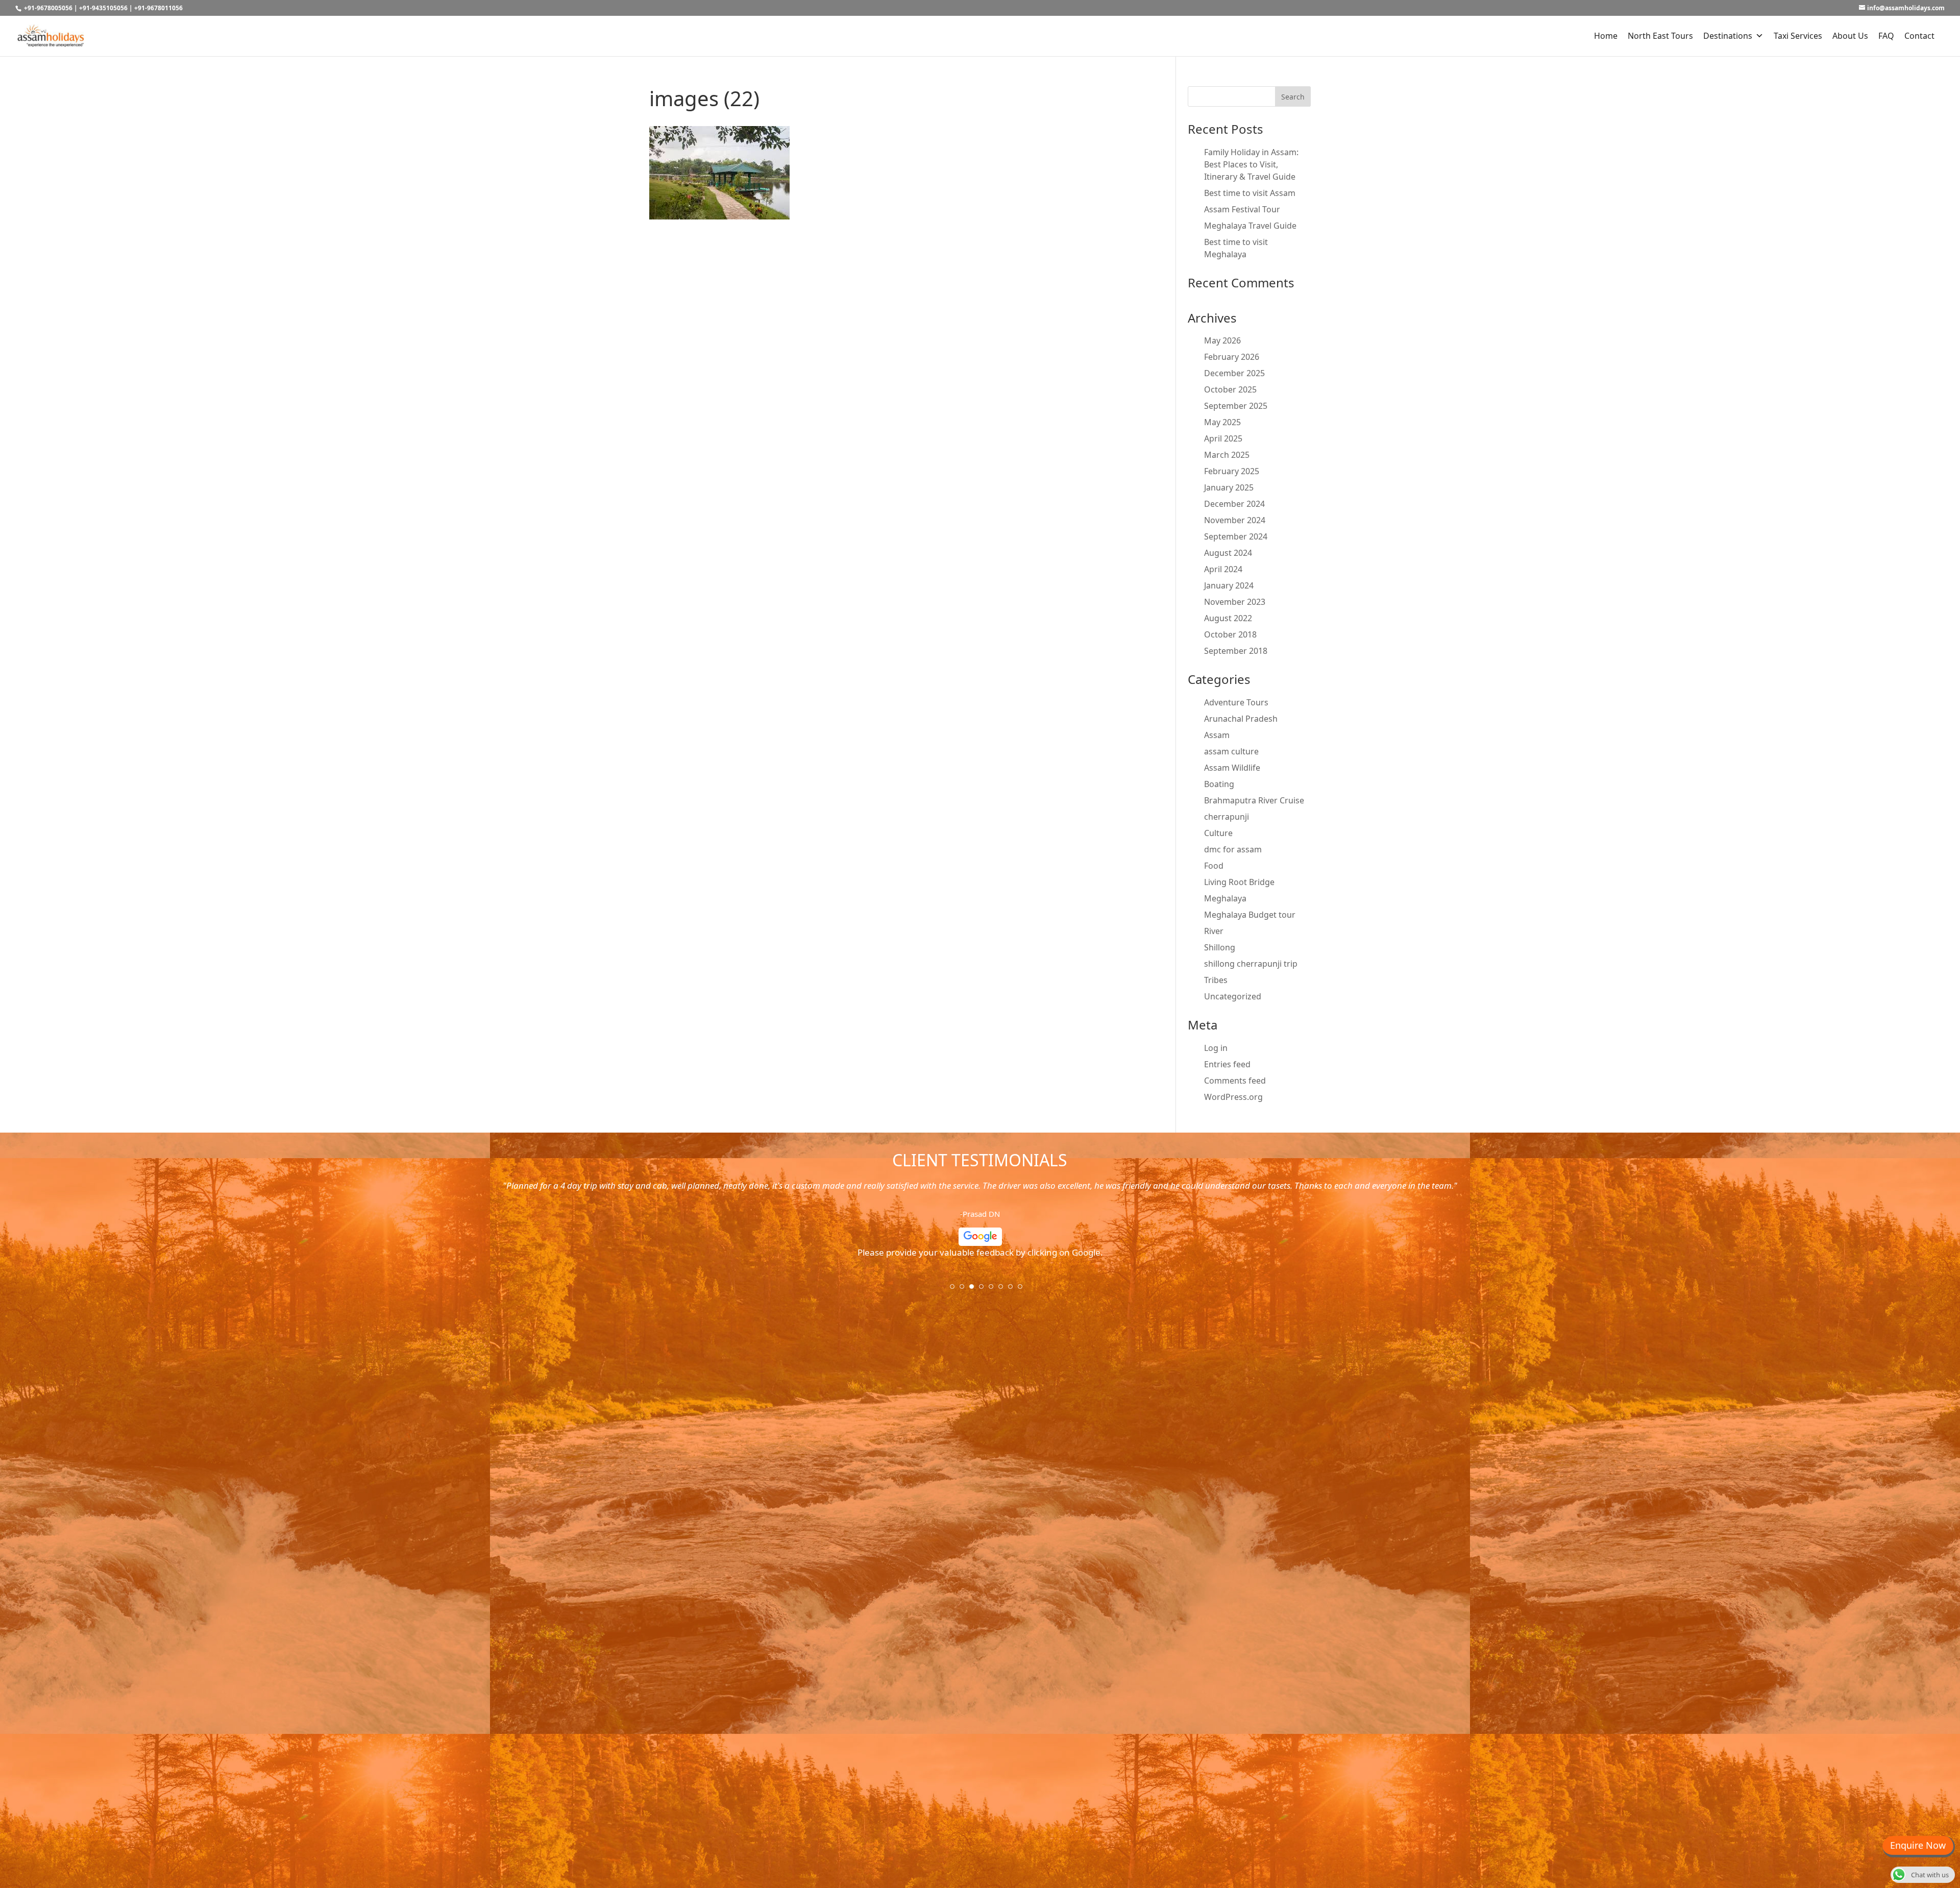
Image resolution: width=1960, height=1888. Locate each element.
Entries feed (1227, 1064)
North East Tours (1660, 36)
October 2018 (1230, 634)
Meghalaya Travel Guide (1250, 226)
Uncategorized (1233, 996)
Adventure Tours (1236, 702)
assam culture (1231, 751)
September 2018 (1236, 651)
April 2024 (1223, 569)
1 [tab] (955, 1290)
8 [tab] (1023, 1290)
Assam (1217, 735)
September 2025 (1236, 406)
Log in (1216, 1048)
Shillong (1220, 947)
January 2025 (1229, 487)
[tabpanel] (980, 1223)
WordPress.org (1233, 1097)
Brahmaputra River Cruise (1254, 800)
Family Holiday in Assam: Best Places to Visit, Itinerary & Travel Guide (1251, 164)
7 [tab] (1014, 1290)
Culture (1218, 833)
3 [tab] (975, 1290)
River (1214, 931)
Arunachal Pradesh (1241, 719)
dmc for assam (1233, 849)
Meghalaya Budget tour (1250, 915)
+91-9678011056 (158, 8)
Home (1606, 36)
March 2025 (1227, 455)
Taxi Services (1798, 36)
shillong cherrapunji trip (1251, 964)
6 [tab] (1004, 1290)
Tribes (1216, 980)
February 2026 (1232, 357)
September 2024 (1236, 536)
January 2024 (1229, 585)
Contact (1919, 36)
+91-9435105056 (103, 8)
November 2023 (1235, 602)
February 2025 (1232, 471)
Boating (1219, 784)
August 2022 (1228, 618)
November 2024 (1235, 520)
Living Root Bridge (1239, 882)
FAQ (1886, 36)
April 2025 (1223, 438)
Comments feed (1235, 1081)
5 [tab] (994, 1290)
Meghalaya (1225, 898)
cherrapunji (1227, 817)
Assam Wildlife (1232, 768)
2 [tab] (965, 1290)
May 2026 (1222, 340)
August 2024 (1228, 553)
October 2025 (1230, 389)
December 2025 (1234, 373)
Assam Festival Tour (1242, 209)
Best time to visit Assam (1250, 193)
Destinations (1728, 36)
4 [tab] (985, 1290)
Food (1214, 866)
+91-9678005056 (48, 8)
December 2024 (1234, 504)
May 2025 (1222, 422)
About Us (1850, 36)
